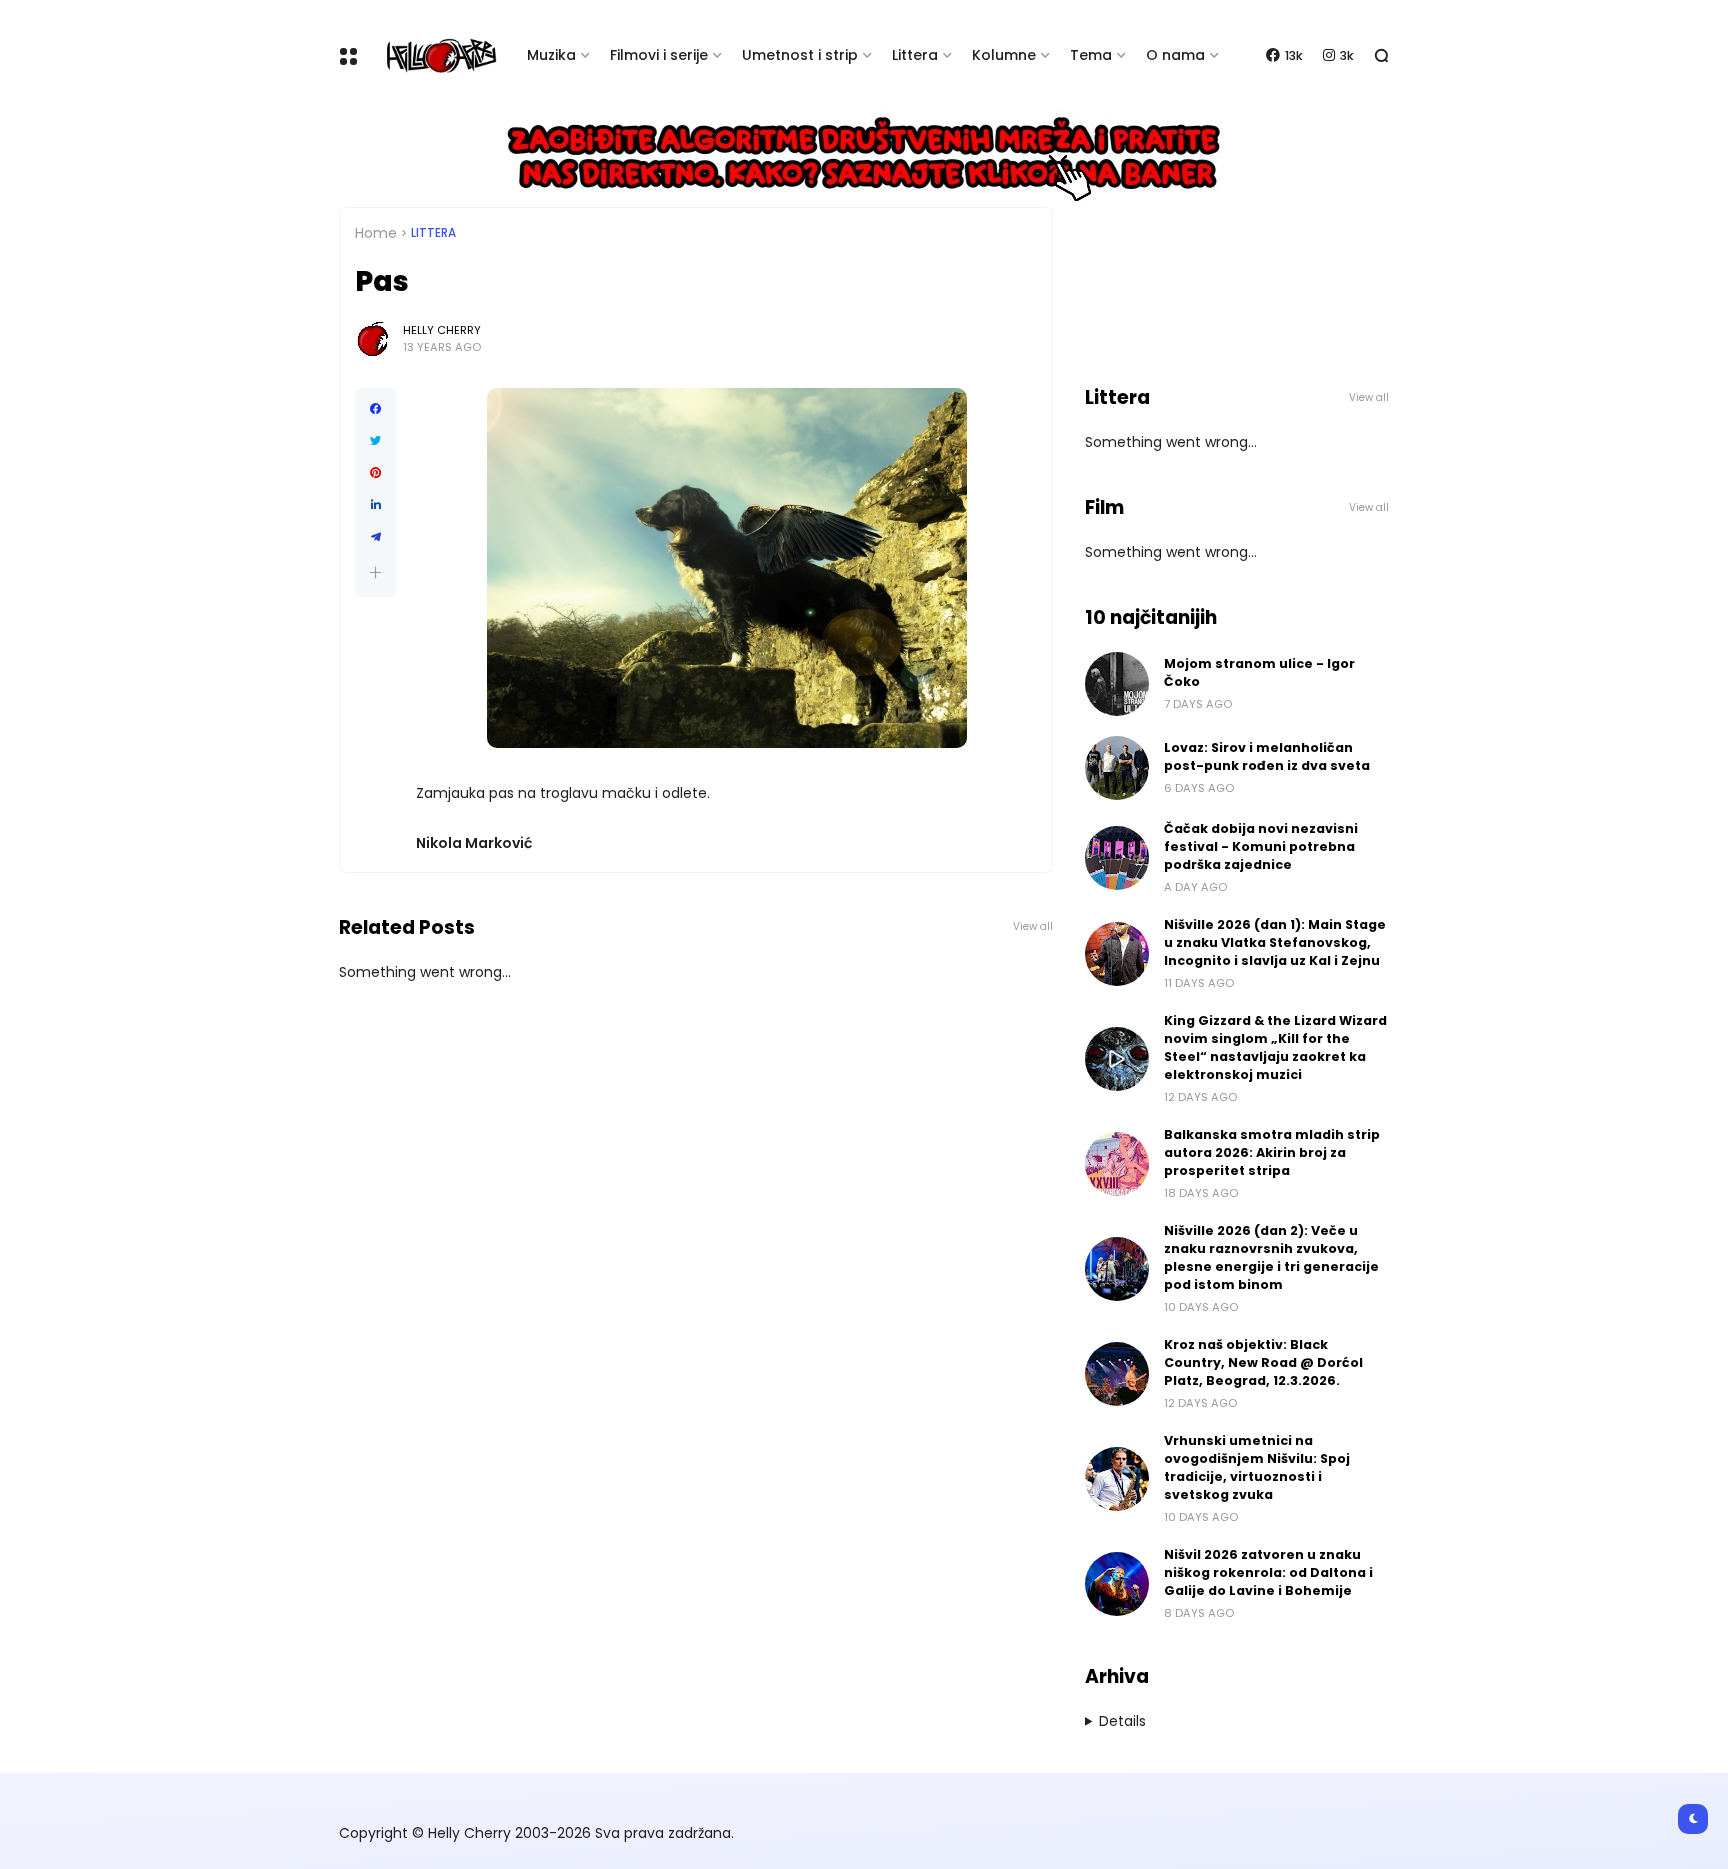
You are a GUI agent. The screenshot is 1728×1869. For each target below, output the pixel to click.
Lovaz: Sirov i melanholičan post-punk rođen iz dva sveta (1267, 756)
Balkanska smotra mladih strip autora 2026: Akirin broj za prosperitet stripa (1272, 1152)
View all (1033, 926)
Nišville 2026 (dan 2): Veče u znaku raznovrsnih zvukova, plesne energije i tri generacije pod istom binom (1271, 1257)
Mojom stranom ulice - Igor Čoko (1259, 672)
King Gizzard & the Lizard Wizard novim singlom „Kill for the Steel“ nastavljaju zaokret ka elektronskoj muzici (1275, 1047)
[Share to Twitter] (375, 441)
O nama (1175, 55)
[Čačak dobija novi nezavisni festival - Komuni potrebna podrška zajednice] (1117, 858)
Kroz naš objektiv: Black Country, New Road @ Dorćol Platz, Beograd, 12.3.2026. (1263, 1362)
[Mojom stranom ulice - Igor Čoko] (1117, 684)
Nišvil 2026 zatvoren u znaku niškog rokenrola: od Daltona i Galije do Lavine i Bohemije (1268, 1572)
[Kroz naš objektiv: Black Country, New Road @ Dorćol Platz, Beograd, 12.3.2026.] (1117, 1374)
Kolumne (1004, 55)
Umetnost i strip (800, 55)
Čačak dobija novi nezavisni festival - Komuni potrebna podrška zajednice (1261, 846)
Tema (1091, 55)
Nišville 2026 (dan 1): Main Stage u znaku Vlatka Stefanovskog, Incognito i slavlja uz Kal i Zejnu (1275, 942)
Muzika (551, 55)
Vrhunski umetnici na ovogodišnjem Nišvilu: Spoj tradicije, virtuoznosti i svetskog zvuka (1257, 1467)
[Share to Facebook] (375, 409)
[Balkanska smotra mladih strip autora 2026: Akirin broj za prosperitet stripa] (1117, 1164)
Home (376, 233)
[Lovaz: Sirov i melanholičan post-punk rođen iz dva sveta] (1117, 768)
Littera (915, 55)
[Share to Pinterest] (375, 473)
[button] (375, 572)
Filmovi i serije (659, 55)
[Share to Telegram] (375, 537)
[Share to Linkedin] (375, 505)
